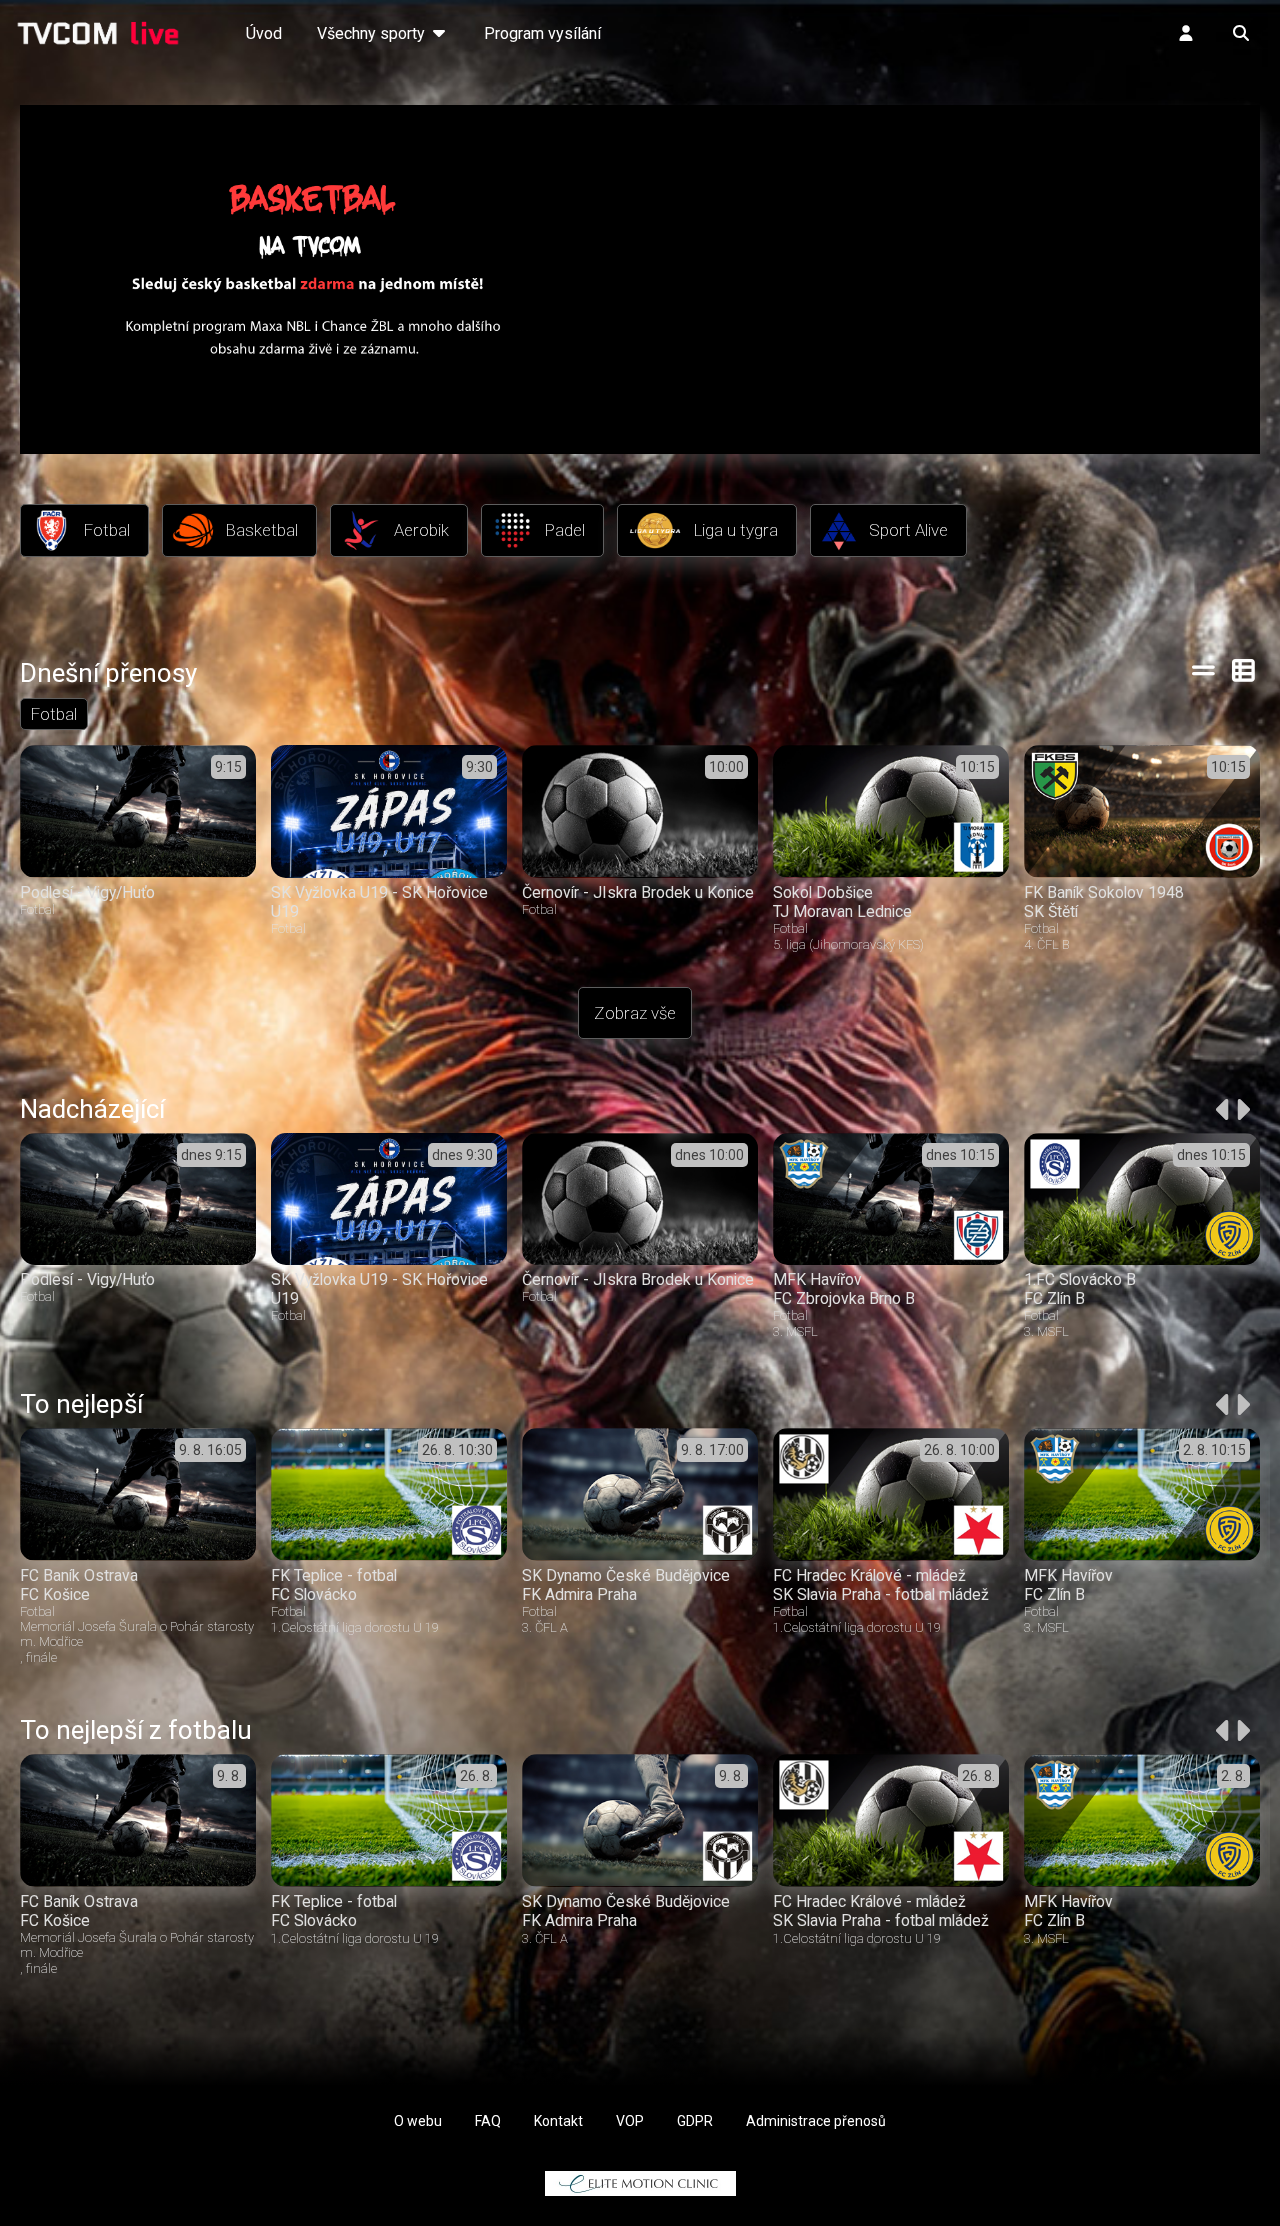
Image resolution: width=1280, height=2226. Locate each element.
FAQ (488, 2121)
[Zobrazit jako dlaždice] (1244, 670)
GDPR (695, 2121)
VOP (630, 2121)
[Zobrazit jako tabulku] (1203, 670)
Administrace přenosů (816, 2121)
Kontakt (558, 2121)
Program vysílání (542, 33)
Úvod (264, 33)
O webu (418, 2121)
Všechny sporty (373, 33)
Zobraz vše (635, 1013)
